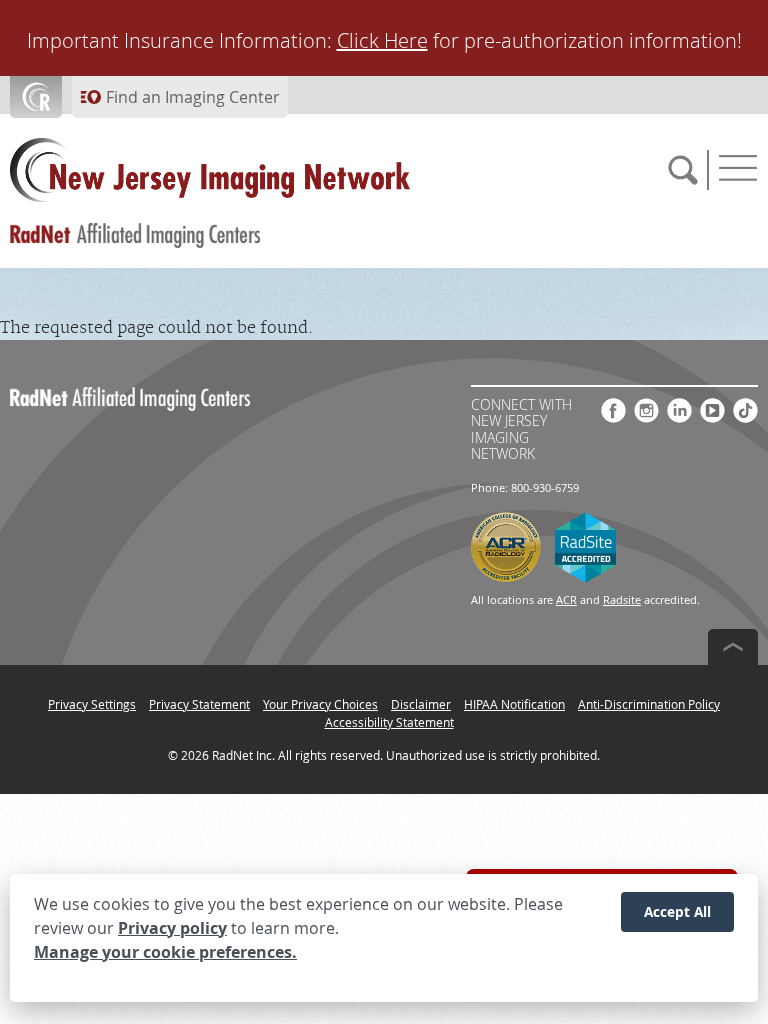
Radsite (622, 599)
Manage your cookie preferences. (165, 952)
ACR (566, 599)
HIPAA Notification (514, 704)
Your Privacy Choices (320, 704)
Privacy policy (172, 928)
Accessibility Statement (389, 722)
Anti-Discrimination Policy (649, 704)
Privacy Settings (92, 704)
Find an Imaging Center (193, 97)
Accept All (677, 911)
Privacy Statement (199, 704)
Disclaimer (421, 704)
